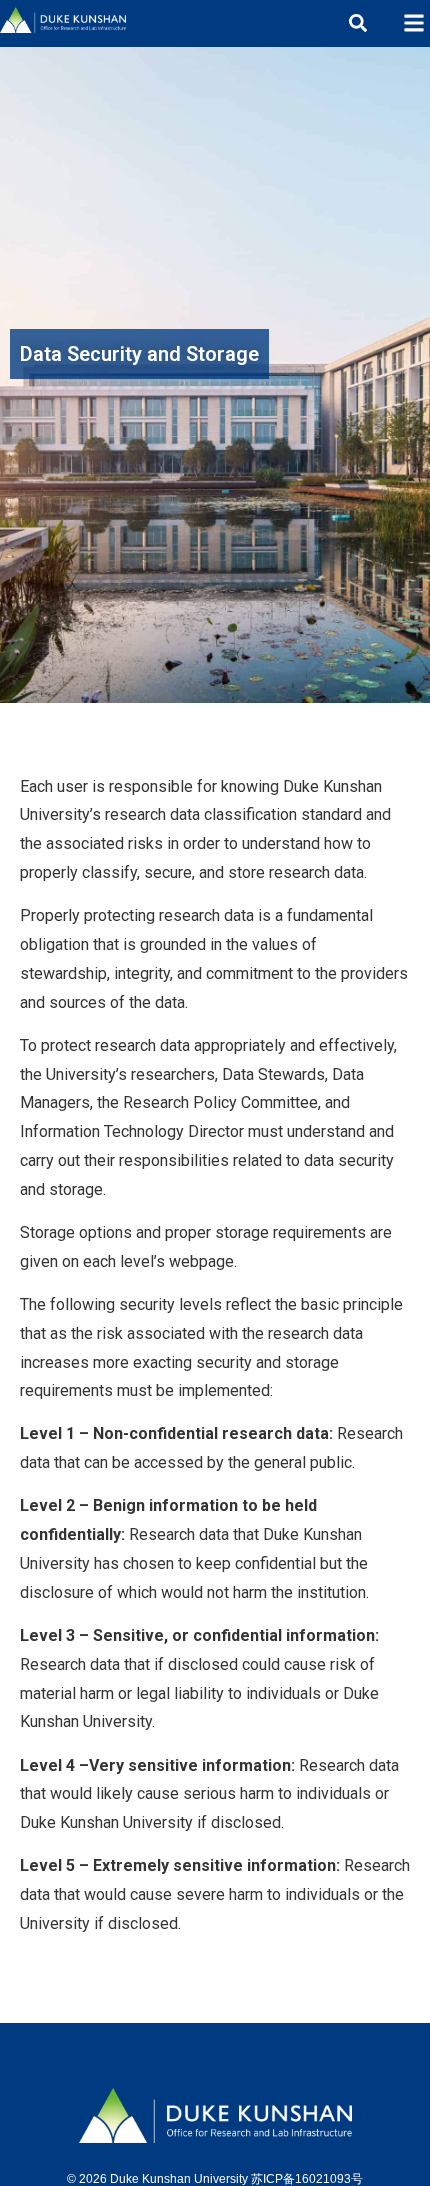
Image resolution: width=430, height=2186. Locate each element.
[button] (413, 23)
